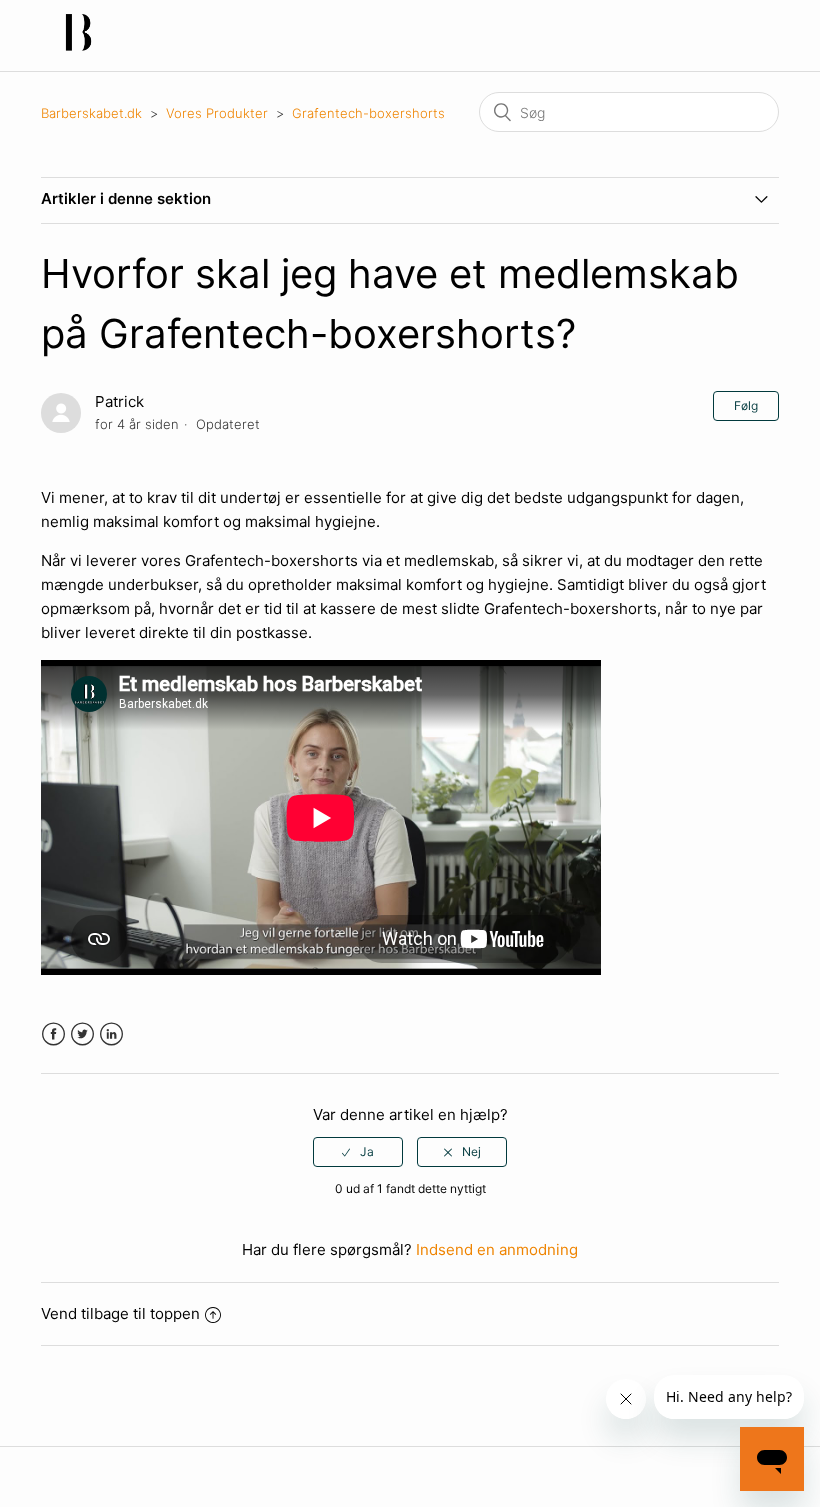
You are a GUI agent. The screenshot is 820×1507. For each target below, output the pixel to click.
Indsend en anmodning (497, 1249)
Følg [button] (746, 405)
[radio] (358, 1152)
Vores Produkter (217, 113)
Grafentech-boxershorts (368, 113)
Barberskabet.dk (91, 113)
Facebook (53, 1034)
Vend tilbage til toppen (120, 1313)
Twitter (82, 1034)
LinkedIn (111, 1034)
